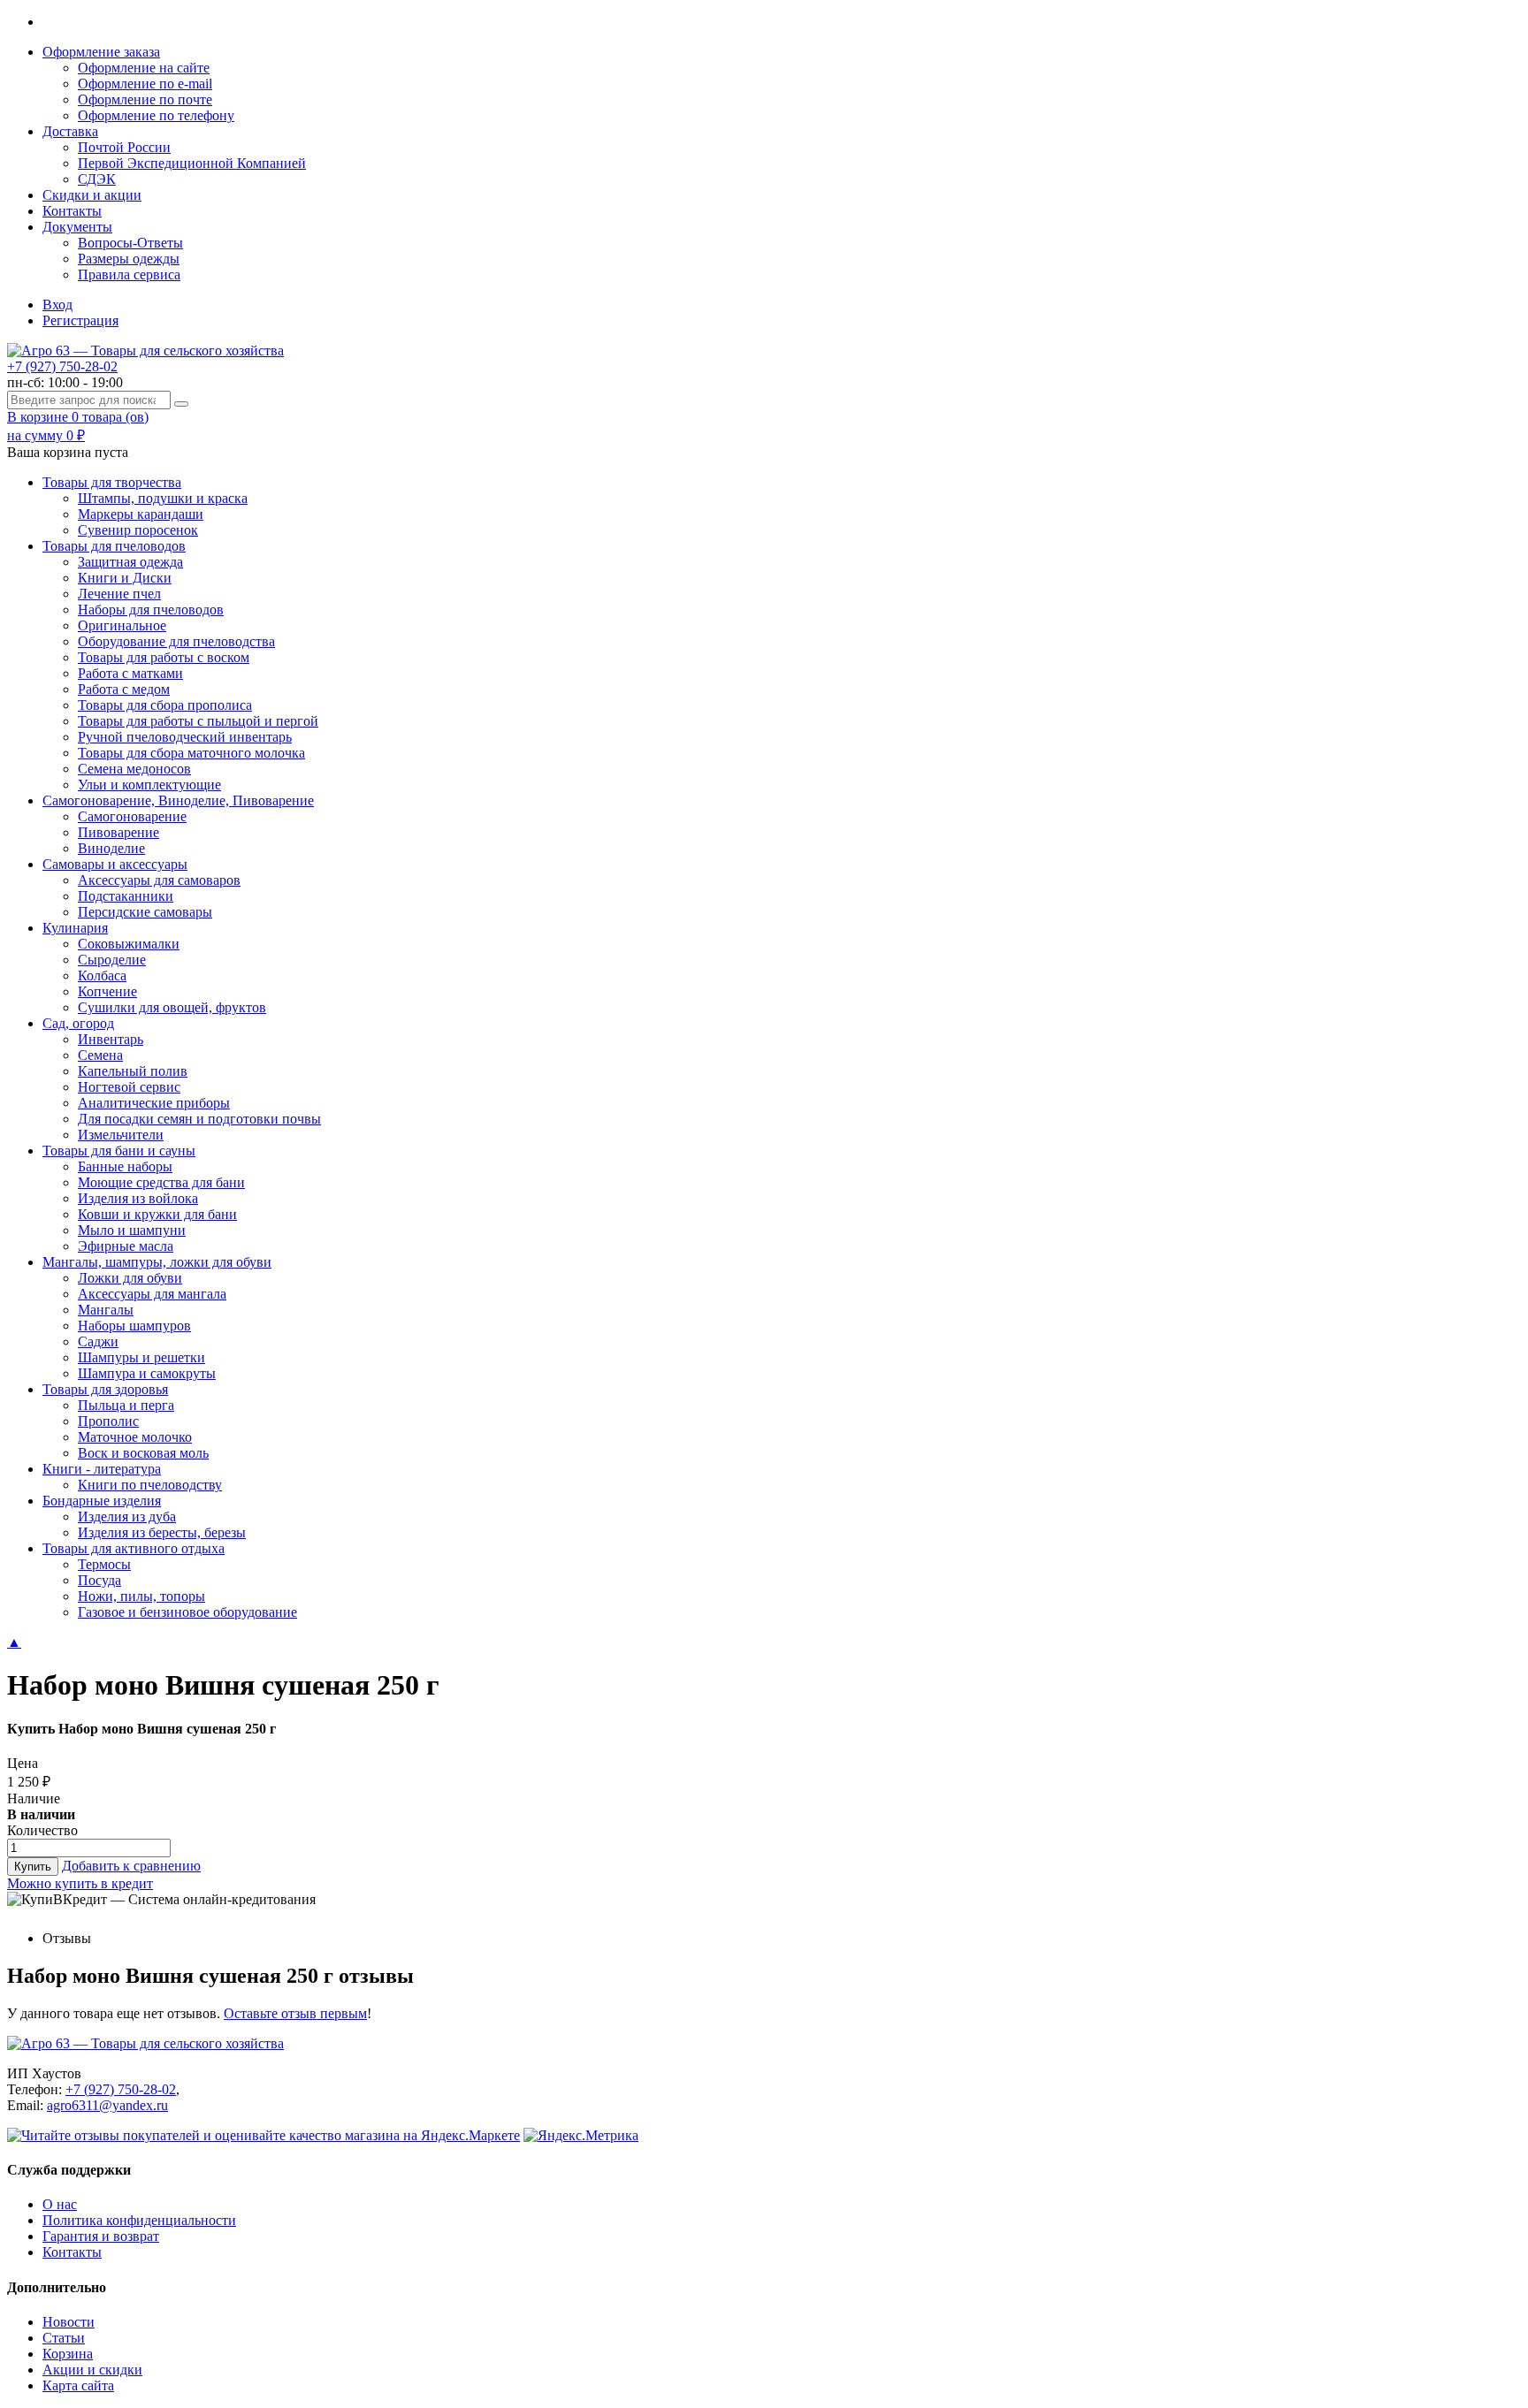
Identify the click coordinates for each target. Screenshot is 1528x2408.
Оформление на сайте (144, 68)
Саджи (98, 1341)
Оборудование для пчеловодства (176, 641)
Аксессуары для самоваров (159, 880)
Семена (100, 1055)
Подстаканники (126, 896)
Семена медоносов (134, 769)
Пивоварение (118, 832)
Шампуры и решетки (141, 1357)
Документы (77, 227)
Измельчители (121, 1135)
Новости (69, 2322)
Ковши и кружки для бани (157, 1214)
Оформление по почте (145, 99)
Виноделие (111, 848)
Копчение (107, 991)
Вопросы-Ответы (130, 243)
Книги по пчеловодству (150, 1485)
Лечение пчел (119, 594)
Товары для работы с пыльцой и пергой (198, 721)
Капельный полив (133, 1071)
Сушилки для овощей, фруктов (172, 1007)
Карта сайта (78, 2385)
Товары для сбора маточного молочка (191, 753)
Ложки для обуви (130, 1278)
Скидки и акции (92, 195)
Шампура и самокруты (147, 1373)
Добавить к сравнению (131, 1866)
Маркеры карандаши (141, 514)
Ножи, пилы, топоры (141, 1596)
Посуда (99, 1580)
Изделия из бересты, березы (162, 1532)
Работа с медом (124, 689)
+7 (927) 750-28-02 (62, 366)
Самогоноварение (132, 816)
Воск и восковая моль (143, 1453)
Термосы (104, 1564)
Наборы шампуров (134, 1326)
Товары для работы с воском (164, 657)
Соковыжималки (129, 944)
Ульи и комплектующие (149, 785)
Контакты (72, 211)
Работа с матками (130, 673)
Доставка (70, 131)
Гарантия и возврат (101, 2236)
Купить (33, 1867)
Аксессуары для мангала (152, 1294)
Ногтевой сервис (129, 1087)
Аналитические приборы (154, 1103)
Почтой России (124, 147)
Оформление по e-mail (145, 84)
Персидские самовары (145, 912)
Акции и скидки (92, 2370)
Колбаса (102, 975)
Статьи (64, 2338)
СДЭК (97, 179)
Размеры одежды (129, 259)
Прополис (108, 1421)
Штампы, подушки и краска (163, 498)
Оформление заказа (101, 52)
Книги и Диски (125, 578)
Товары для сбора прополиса (165, 705)
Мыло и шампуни (132, 1230)
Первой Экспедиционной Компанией (192, 163)
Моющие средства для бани (161, 1182)
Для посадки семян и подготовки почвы (199, 1119)
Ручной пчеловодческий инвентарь (185, 737)
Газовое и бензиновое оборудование (187, 1612)
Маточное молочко (135, 1437)
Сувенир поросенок (138, 530)
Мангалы (106, 1310)
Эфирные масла (126, 1246)
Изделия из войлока (138, 1198)
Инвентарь (111, 1039)
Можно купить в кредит (80, 1883)
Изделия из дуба (127, 1516)
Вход (57, 305)
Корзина (68, 2354)
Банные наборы (125, 1166)
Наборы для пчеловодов (151, 610)
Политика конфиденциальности (139, 2220)
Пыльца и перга (126, 1405)
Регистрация (80, 320)
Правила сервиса (129, 274)
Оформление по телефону (156, 115)
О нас (60, 2204)
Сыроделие (112, 960)
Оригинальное (122, 625)
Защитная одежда (130, 562)
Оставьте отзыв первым (295, 2013)
